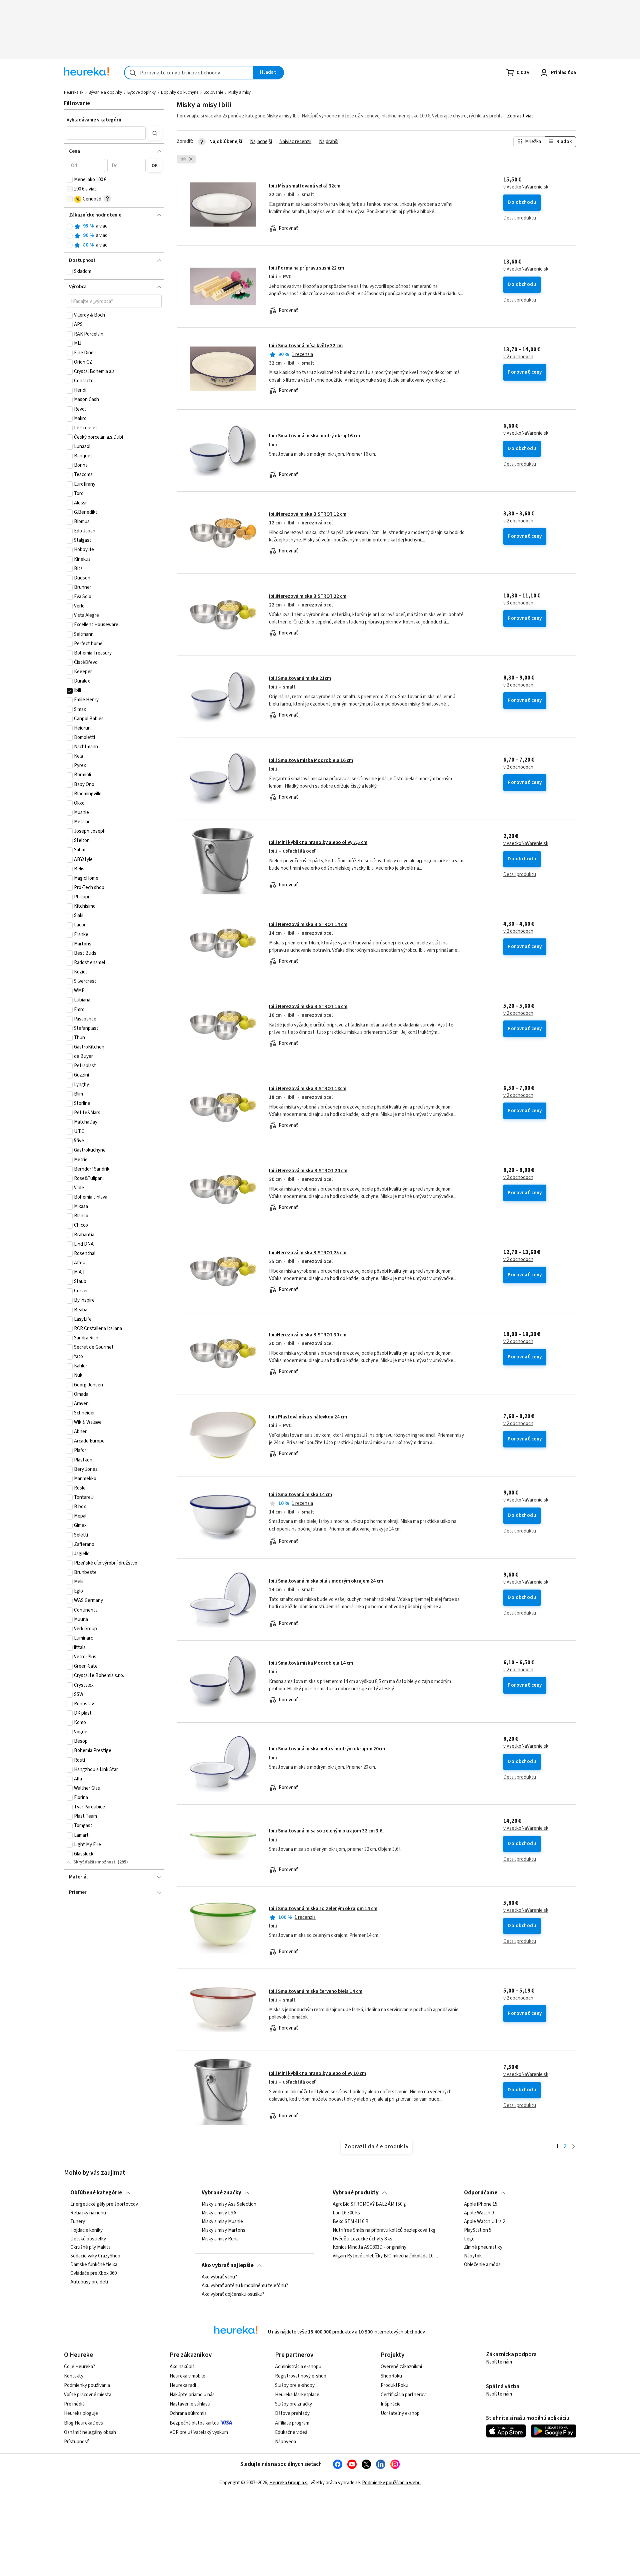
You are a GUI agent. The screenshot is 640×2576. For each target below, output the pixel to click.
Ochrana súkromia (188, 2413)
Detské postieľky (88, 2239)
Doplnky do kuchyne (180, 92)
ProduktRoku (394, 2385)
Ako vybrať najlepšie (228, 2265)
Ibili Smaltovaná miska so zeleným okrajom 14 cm (323, 1909)
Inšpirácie (391, 2404)
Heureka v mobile (187, 2376)
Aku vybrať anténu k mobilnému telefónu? (245, 2286)
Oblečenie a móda (482, 2265)
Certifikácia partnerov (403, 2395)
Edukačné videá (291, 2432)
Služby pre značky (293, 2404)
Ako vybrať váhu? (219, 2277)
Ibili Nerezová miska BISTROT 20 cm (308, 1171)
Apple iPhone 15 (481, 2204)
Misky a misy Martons (223, 2230)
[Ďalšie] (573, 2147)
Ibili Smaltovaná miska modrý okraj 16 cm (314, 436)
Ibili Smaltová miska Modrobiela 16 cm (311, 760)
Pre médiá (74, 2404)
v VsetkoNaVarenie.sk (526, 187)
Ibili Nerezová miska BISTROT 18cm (308, 1089)
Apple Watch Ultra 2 (484, 2222)
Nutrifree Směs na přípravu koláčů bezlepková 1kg (384, 2230)
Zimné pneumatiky (483, 2247)
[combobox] (189, 73)
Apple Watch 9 (479, 2213)
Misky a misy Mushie (222, 2222)
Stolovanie (213, 92)
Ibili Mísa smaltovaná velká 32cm (305, 186)
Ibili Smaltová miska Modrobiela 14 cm (311, 1663)
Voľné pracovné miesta (88, 2395)
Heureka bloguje (81, 2413)
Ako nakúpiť (182, 2367)
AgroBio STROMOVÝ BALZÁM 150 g (369, 2204)
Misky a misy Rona (220, 2239)
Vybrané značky (221, 2193)
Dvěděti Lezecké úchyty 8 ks (362, 2239)
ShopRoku (391, 2376)
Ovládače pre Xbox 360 (93, 2273)
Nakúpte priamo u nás (192, 2395)
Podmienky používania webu (391, 2483)
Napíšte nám (499, 2362)
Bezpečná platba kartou (194, 2423)
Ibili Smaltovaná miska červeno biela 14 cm (316, 1991)
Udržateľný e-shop (400, 2413)
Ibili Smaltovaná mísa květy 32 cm (306, 346)
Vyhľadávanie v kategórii (94, 120)
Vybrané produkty (356, 2193)
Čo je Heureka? (79, 2367)
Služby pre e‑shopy (295, 2385)
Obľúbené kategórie (96, 2193)
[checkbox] (70, 180)
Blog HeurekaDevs (83, 2423)
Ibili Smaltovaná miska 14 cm (300, 1495)
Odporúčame (481, 2193)
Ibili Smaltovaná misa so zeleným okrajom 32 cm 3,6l (326, 1831)
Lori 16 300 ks (346, 2213)
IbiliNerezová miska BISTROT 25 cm (308, 1253)
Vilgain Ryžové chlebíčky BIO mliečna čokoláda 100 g (385, 2256)
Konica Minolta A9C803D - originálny (369, 2247)
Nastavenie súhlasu (190, 2404)
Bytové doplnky (141, 92)
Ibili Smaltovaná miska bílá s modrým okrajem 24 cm (326, 1581)
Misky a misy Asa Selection (229, 2204)
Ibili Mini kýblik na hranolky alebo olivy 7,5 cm (318, 842)
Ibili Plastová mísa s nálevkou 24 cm (308, 1417)
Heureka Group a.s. (289, 2483)
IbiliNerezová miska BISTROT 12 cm (308, 514)
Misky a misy (239, 92)
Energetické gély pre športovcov (104, 2204)
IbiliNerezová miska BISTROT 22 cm (308, 596)
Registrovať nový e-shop (301, 2376)
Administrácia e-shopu (298, 2367)
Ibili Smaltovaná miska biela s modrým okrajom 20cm (327, 1749)
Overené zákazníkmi (401, 2367)
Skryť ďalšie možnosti (95, 1862)
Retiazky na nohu (88, 2213)
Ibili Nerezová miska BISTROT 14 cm (308, 925)
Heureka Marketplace (297, 2395)
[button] (106, 133)
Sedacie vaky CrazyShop (95, 2256)
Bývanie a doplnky (105, 92)
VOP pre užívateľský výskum (199, 2432)
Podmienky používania (87, 2385)
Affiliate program (292, 2423)
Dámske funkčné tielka (94, 2265)
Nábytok (473, 2256)
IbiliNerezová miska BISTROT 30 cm (308, 1335)
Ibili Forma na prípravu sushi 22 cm (306, 268)
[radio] (70, 227)
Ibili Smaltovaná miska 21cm (300, 678)
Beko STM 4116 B (351, 2222)
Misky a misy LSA (219, 2213)
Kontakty (74, 2376)
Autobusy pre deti (89, 2282)
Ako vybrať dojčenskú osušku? (233, 2294)
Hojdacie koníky (86, 2230)
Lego (469, 2239)
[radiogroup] (114, 236)
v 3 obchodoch (518, 603)
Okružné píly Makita (90, 2247)
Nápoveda (285, 2442)
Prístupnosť (76, 2442)
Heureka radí (183, 2385)
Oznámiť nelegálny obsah (90, 2432)
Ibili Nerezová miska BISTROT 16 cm (308, 1007)
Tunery (78, 2222)
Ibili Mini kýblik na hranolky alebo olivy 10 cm (317, 2073)
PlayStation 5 (478, 2230)
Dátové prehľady (292, 2413)
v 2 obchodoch (518, 357)
